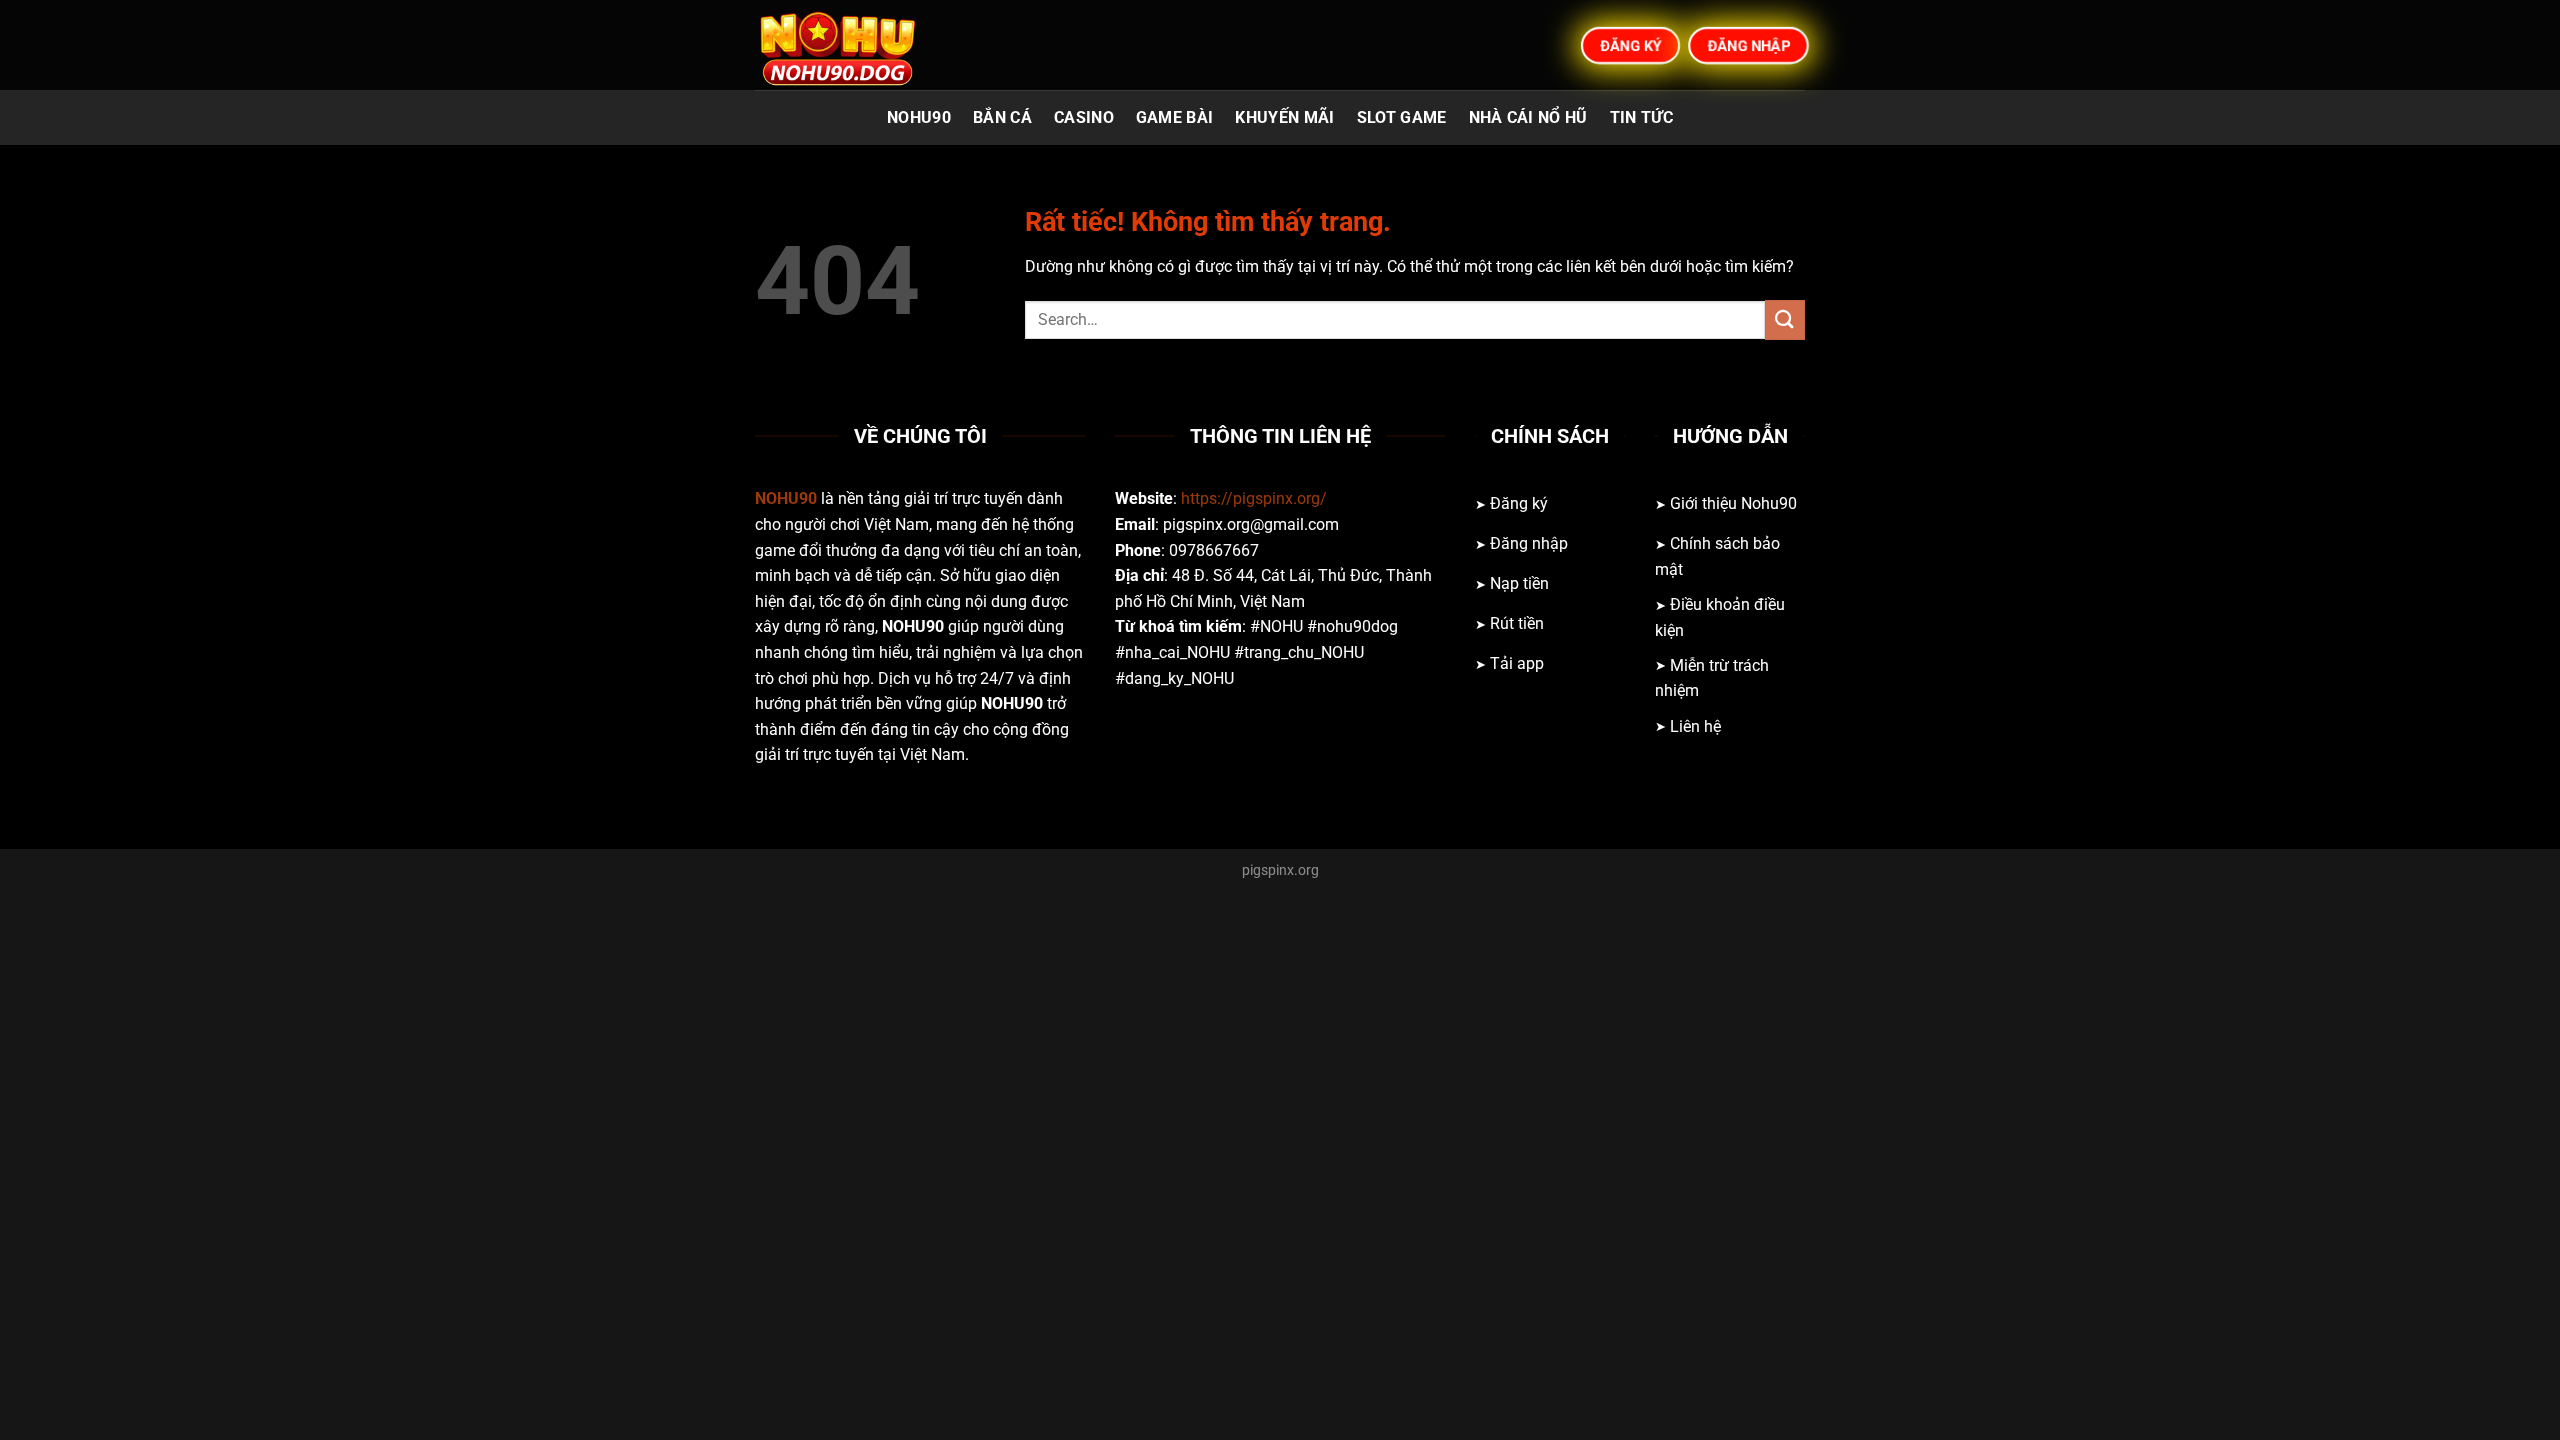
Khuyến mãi (1284, 117)
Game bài (1175, 117)
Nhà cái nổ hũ (1528, 117)
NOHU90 (919, 117)
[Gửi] (1785, 319)
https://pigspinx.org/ (1254, 498)
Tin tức (1641, 117)
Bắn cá (1002, 117)
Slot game (1402, 117)
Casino (1084, 117)
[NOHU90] (855, 45)
